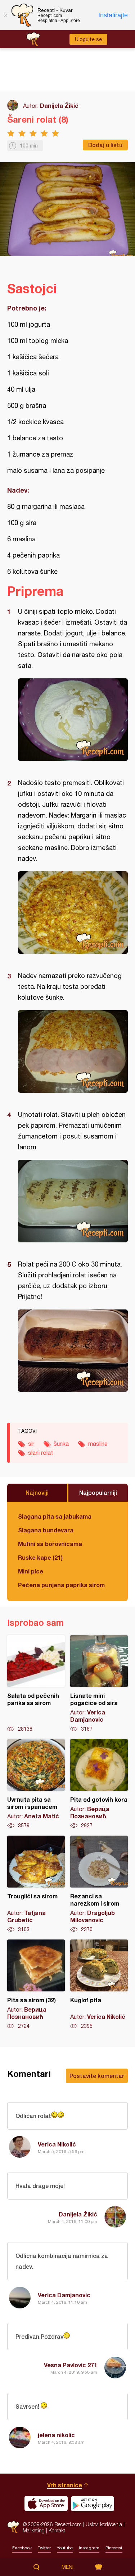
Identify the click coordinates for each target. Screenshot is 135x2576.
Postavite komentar (97, 2076)
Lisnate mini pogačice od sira (99, 1684)
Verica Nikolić (57, 2144)
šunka (61, 1444)
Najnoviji (37, 1492)
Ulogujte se (88, 39)
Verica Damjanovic (64, 2295)
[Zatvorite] (5, 15)
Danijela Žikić (59, 105)
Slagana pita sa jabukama (55, 1516)
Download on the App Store (46, 2504)
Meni (67, 2567)
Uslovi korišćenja (104, 2524)
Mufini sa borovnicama (50, 1544)
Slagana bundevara (46, 1530)
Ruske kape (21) (40, 1557)
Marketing (34, 2530)
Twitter (44, 2548)
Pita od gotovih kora (99, 1784)
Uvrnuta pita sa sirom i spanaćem (36, 1784)
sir (31, 1444)
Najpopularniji (98, 1492)
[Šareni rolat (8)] (73, 720)
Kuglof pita (99, 1985)
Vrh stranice (65, 2485)
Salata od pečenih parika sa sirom (36, 1684)
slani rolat (40, 1453)
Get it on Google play (93, 2504)
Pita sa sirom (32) (36, 1985)
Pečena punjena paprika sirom (61, 1585)
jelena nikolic (56, 2435)
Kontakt (57, 2530)
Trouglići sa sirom (36, 1884)
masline (98, 1444)
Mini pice (31, 1571)
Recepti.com (13, 2527)
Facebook (22, 2548)
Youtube (65, 2548)
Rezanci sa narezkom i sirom (99, 1884)
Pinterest (114, 2548)
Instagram (89, 2548)
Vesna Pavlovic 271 (71, 2365)
